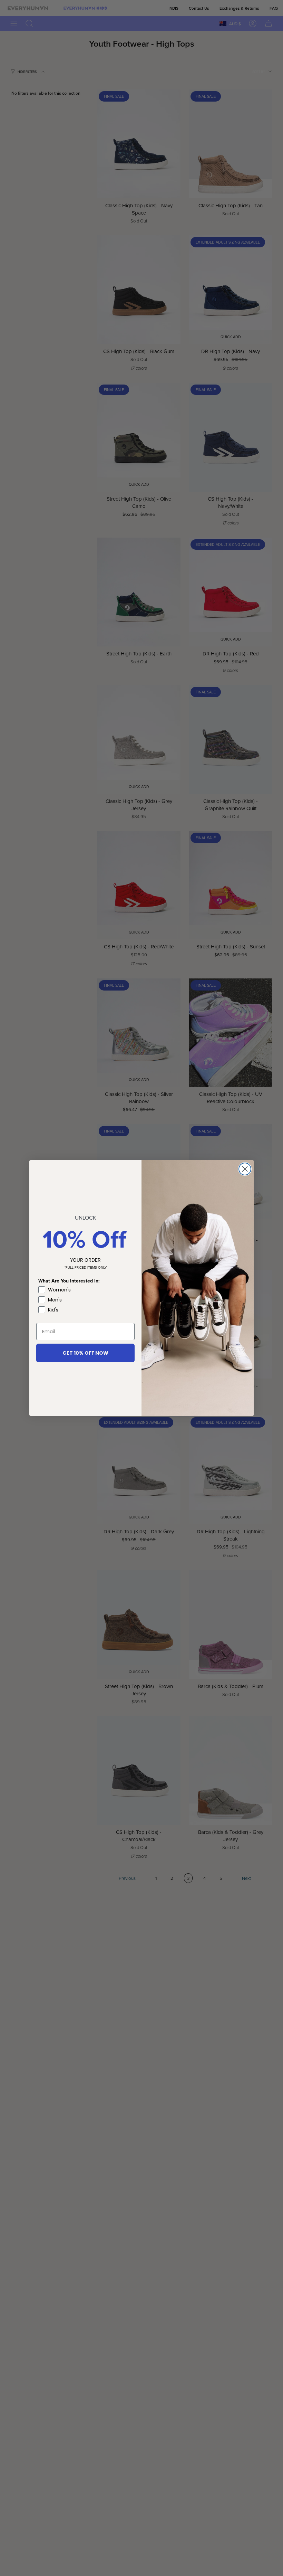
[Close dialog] (245, 1169)
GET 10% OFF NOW (85, 1353)
